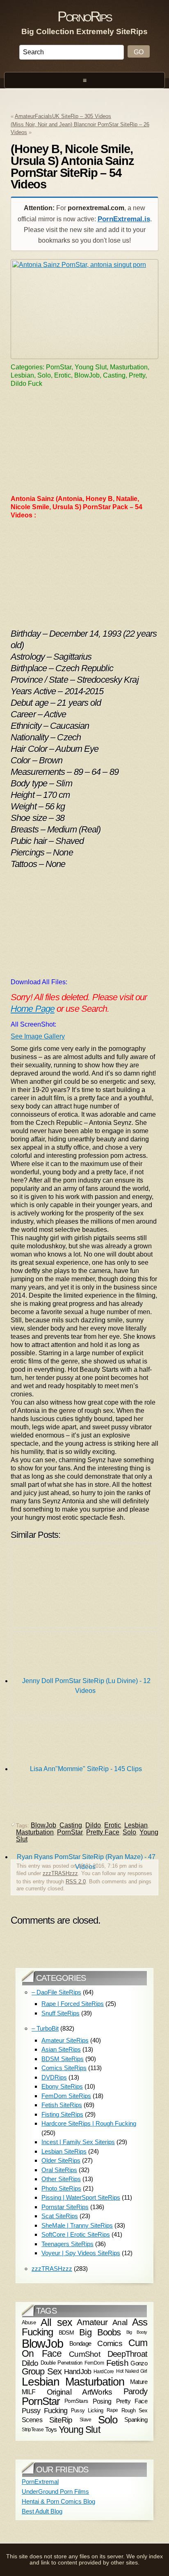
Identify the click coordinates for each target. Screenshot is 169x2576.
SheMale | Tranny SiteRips (77, 2225)
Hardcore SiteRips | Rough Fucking (89, 2123)
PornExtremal (40, 2482)
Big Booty (137, 2333)
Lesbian (41, 2382)
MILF (29, 2392)
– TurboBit (45, 2028)
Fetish (117, 2363)
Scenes (32, 2420)
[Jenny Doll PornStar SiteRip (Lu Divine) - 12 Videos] (86, 1588)
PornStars (76, 2401)
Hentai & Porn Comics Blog (58, 2501)
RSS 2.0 (76, 1882)
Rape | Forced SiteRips (73, 2004)
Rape (112, 2410)
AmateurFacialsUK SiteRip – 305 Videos (63, 116)
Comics (110, 2343)
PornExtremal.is (124, 219)
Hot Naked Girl (132, 2371)
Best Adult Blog (42, 2511)
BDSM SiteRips (63, 2059)
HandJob (78, 2371)
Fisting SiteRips (62, 2114)
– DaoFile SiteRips (56, 1992)
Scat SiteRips (60, 2216)
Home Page (33, 1009)
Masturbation (95, 2382)
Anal (120, 2322)
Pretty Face (132, 2401)
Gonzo (139, 2363)
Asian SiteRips (61, 2049)
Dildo (30, 2363)
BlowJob (42, 2343)
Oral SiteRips (59, 2170)
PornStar (41, 2401)
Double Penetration (62, 2363)
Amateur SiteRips (65, 2040)
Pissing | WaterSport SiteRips (81, 2197)
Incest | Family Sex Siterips (78, 2142)
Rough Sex (134, 2410)
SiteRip (61, 2420)
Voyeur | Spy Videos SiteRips (81, 2253)
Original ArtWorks (80, 2392)
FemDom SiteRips (66, 2096)
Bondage (80, 2343)
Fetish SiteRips (62, 2105)
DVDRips (54, 2077)
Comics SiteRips (64, 2068)
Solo (108, 2420)
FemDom (94, 2363)
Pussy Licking (87, 2410)
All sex (56, 2322)
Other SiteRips (61, 2179)
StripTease (33, 2430)
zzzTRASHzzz (60, 1873)
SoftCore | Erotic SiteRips (76, 2234)
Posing (102, 2401)
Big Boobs (100, 2332)
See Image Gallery (38, 1036)
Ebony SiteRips (62, 2086)
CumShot (84, 2354)
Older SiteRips (61, 2160)
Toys (51, 2430)
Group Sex (42, 2371)
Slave (86, 2420)
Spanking (136, 2420)
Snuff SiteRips (61, 2013)
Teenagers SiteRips (67, 2244)
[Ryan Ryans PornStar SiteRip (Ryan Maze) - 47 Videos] (86, 1764)
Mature (139, 2382)
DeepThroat (127, 2354)
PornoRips (84, 16)
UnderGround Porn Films (55, 2491)
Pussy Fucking (45, 2411)
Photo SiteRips (61, 2188)
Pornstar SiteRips (65, 2207)
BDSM (66, 2333)
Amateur (92, 2322)
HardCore (104, 2372)
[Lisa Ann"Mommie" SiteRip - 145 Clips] (86, 1676)
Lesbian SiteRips (64, 2151)
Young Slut (79, 2430)
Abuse (29, 2322)
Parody (135, 2391)
